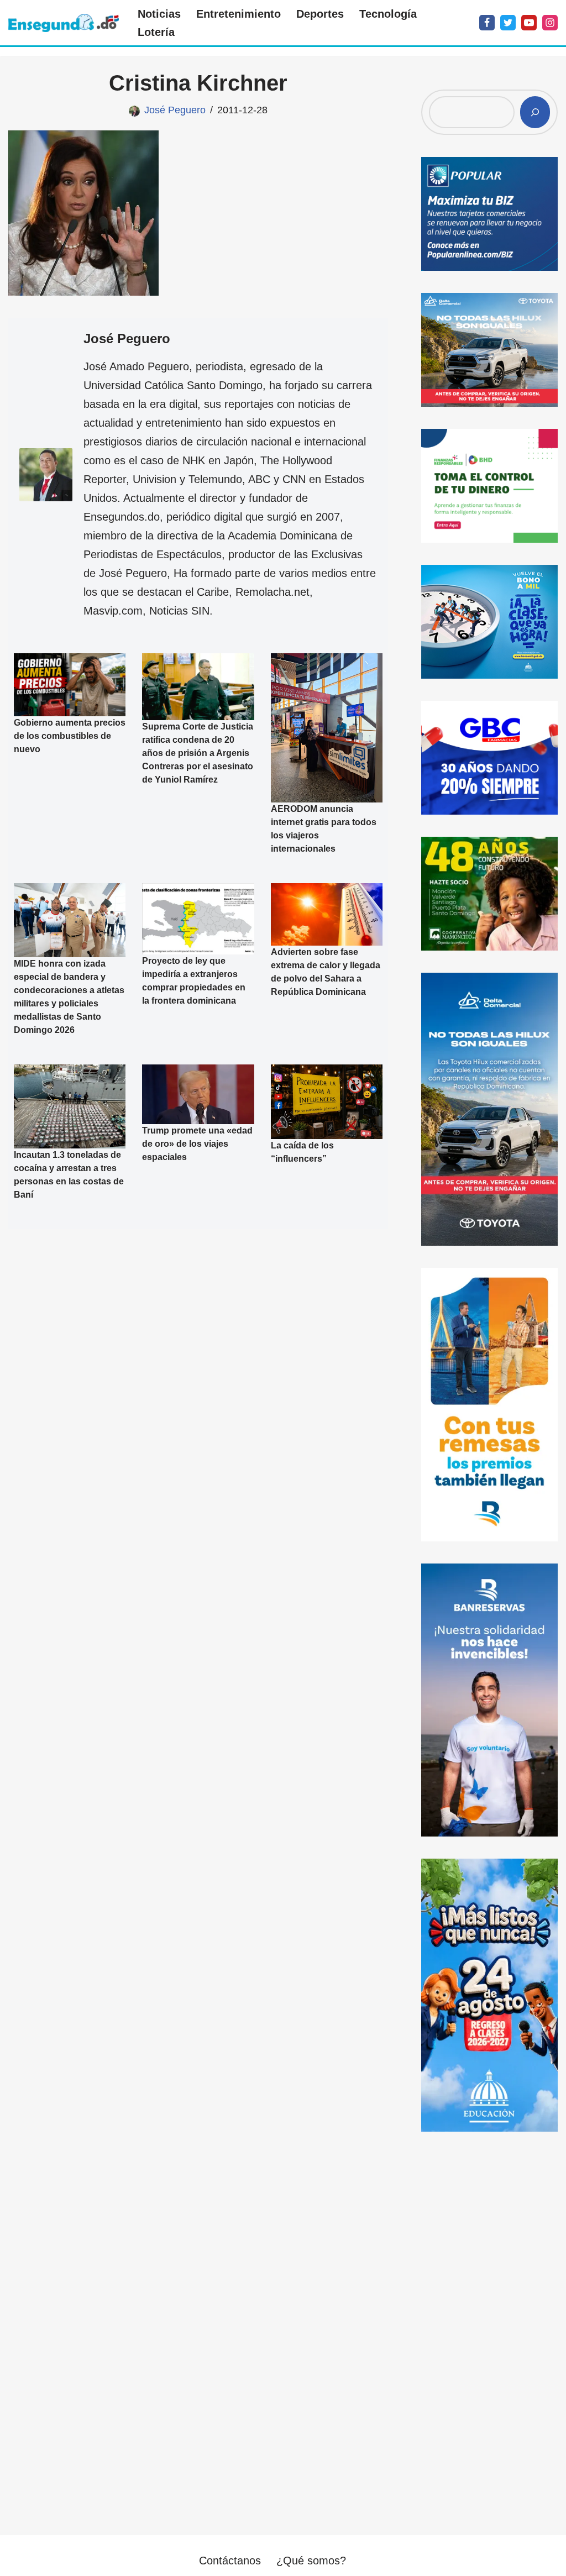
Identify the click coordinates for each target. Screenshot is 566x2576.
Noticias (159, 14)
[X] (508, 23)
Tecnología (388, 14)
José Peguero (175, 110)
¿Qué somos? (311, 2561)
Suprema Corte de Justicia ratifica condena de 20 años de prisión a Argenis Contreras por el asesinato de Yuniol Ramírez (198, 754)
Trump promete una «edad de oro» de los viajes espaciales (197, 1144)
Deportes (320, 14)
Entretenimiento (239, 14)
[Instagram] (550, 23)
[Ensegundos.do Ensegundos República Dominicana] (64, 23)
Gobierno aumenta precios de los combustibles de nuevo (70, 736)
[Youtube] (529, 23)
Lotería (156, 32)
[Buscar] (535, 112)
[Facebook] (487, 23)
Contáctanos (230, 2561)
